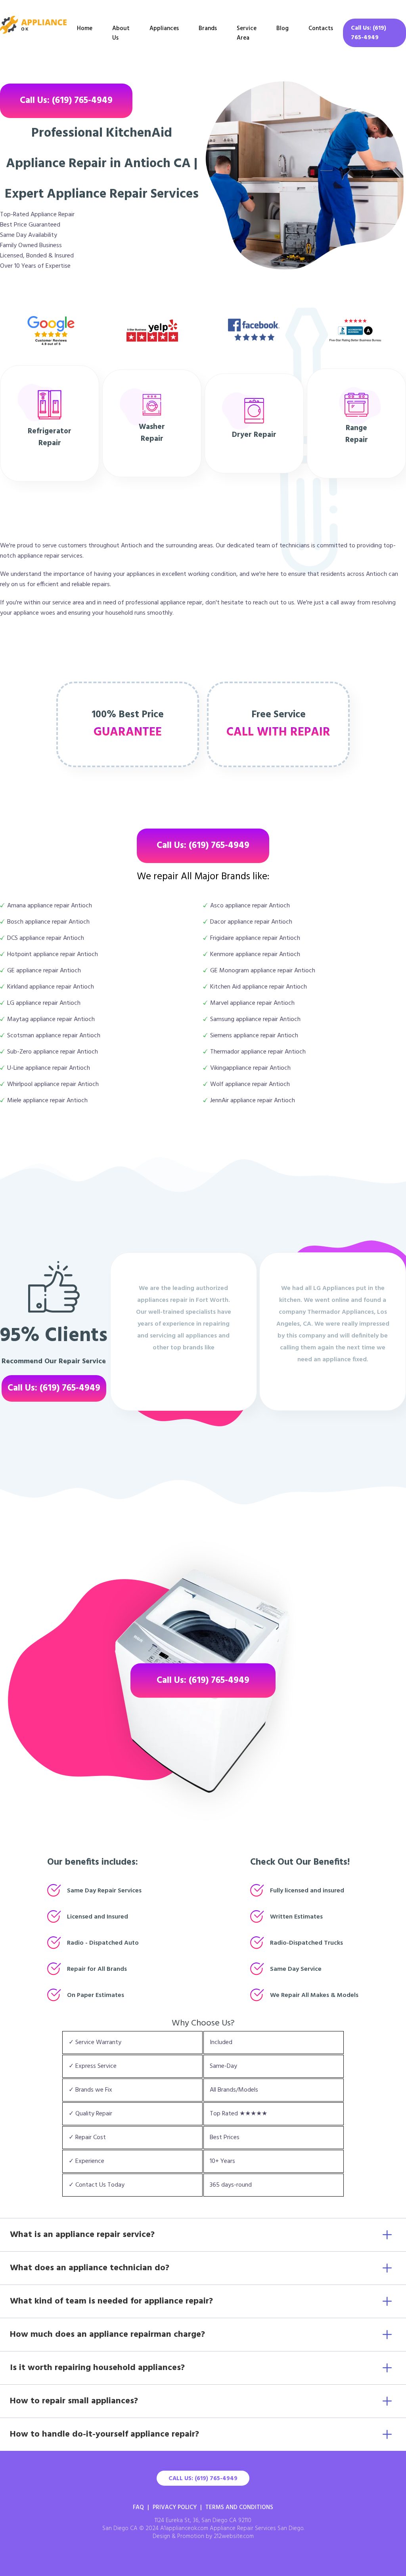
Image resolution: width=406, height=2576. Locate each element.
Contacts (321, 29)
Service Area (247, 33)
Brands (208, 29)
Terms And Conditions (239, 2507)
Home (85, 29)
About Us (121, 33)
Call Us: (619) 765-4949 (369, 33)
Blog (282, 29)
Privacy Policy (175, 2507)
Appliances (164, 29)
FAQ (138, 2507)
